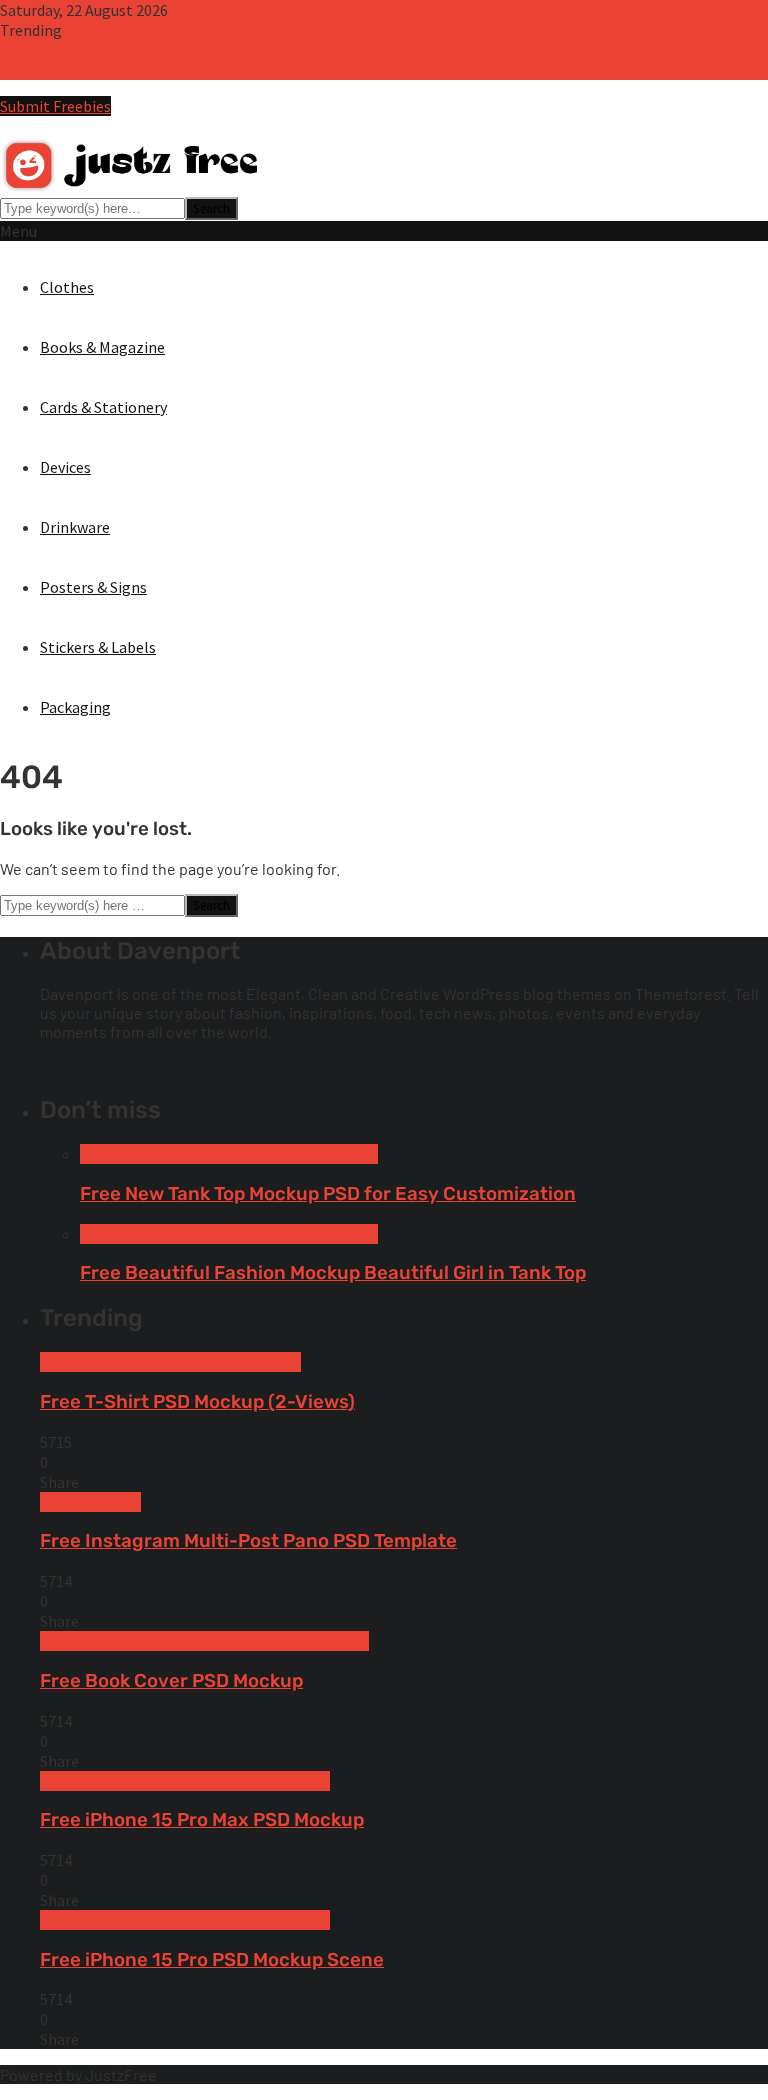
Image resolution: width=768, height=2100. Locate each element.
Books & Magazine (102, 347)
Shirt (284, 1362)
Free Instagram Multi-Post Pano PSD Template (400, 50)
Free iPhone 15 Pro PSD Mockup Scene (378, 70)
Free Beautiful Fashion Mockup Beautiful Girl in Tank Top (333, 1273)
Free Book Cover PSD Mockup (664, 50)
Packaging (75, 707)
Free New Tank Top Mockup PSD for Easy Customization (328, 1194)
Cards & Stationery (103, 407)
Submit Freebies (55, 106)
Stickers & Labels (98, 647)
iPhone (211, 1781)
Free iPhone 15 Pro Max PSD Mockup (123, 70)
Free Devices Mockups (113, 1781)
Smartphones (283, 1781)
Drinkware (75, 527)
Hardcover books (311, 1641)
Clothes (67, 287)
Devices (65, 467)
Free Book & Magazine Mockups (147, 1641)
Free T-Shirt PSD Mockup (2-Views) (117, 50)
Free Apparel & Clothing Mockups (193, 1154)
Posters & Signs (93, 587)
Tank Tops (342, 1154)
